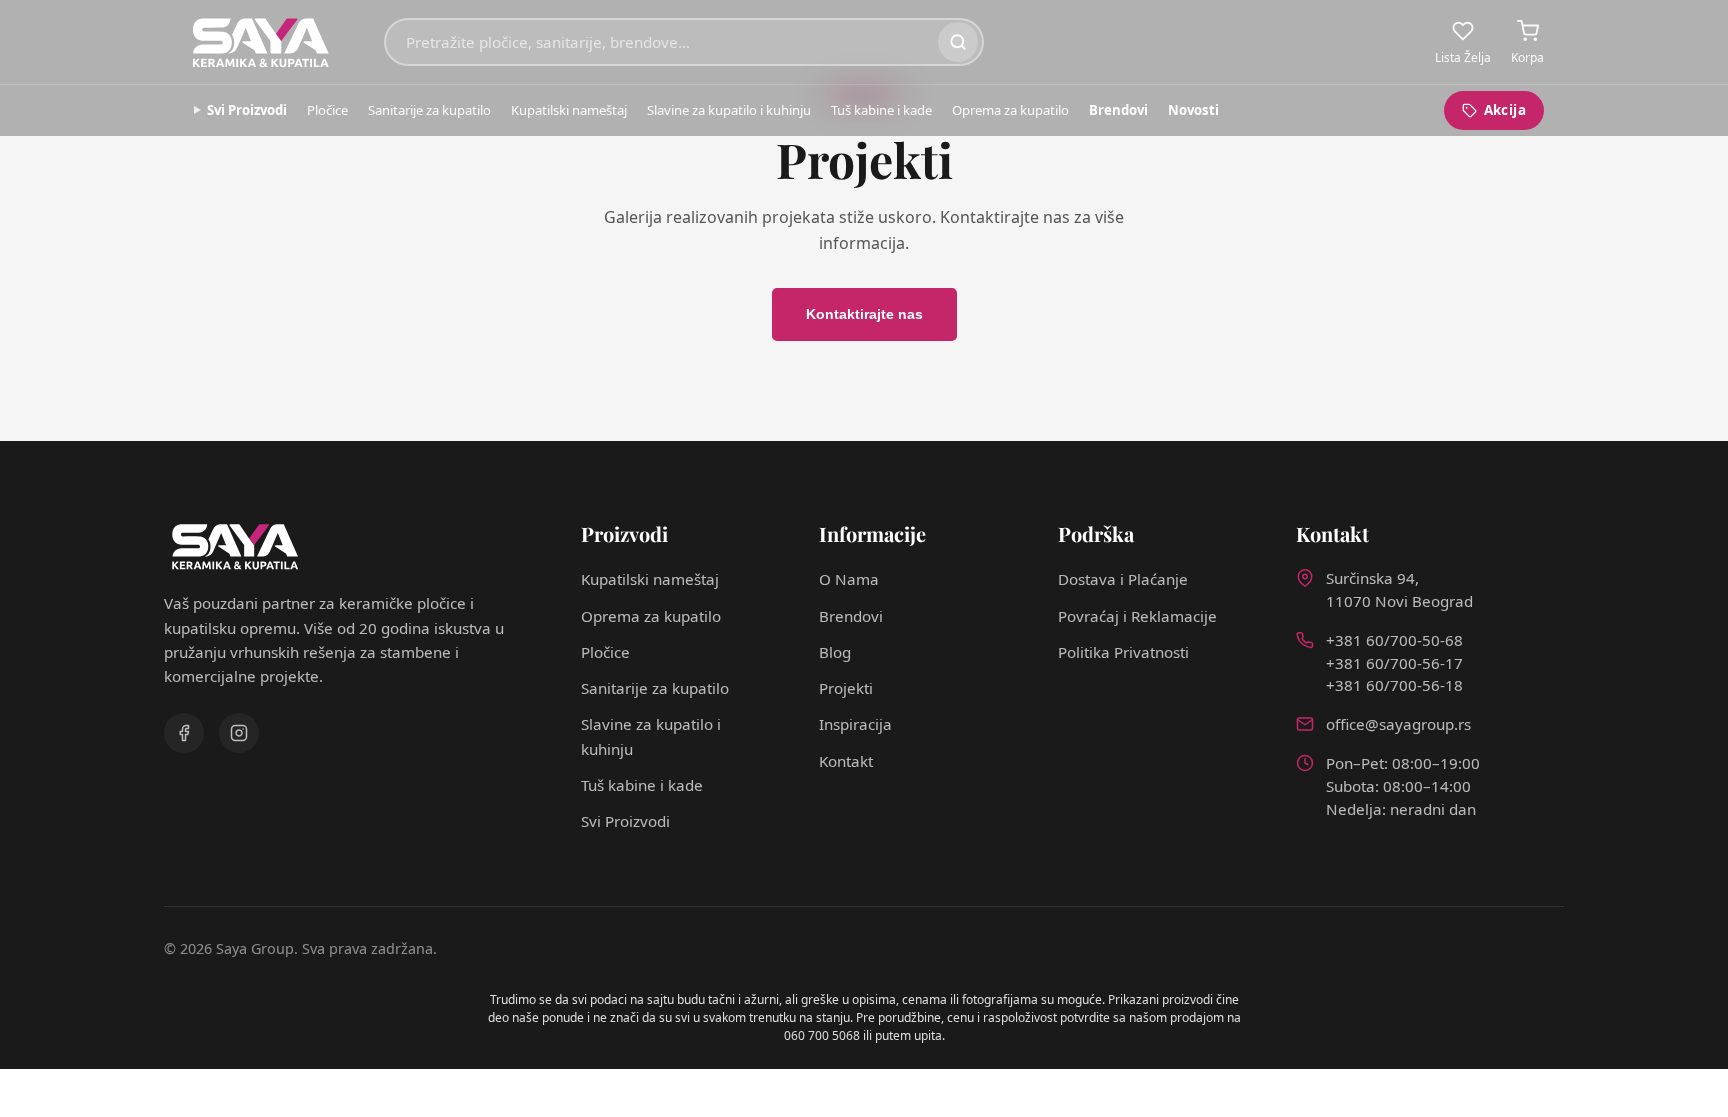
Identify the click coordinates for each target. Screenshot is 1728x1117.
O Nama (849, 579)
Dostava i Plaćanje (1123, 579)
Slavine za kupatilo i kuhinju (729, 110)
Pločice (327, 110)
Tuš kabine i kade (881, 110)
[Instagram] (239, 733)
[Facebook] (184, 733)
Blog (835, 652)
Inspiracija (855, 724)
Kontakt (846, 761)
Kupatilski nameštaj (569, 110)
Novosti (1193, 110)
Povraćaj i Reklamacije (1137, 616)
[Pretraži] (958, 42)
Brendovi (1118, 110)
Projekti (846, 688)
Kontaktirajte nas (864, 314)
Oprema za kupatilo (1010, 110)
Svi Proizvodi (247, 110)
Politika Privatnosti (1123, 652)
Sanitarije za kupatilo (429, 110)
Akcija (1505, 110)
